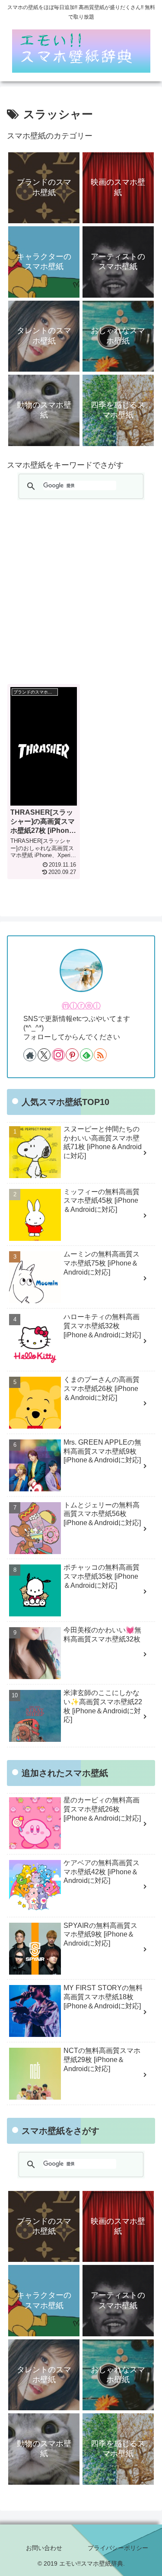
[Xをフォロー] (44, 1055)
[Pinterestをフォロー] (72, 1055)
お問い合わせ (44, 2548)
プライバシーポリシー (118, 2548)
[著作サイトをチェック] (30, 1055)
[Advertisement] (81, 592)
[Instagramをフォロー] (58, 1055)
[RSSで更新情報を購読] (100, 1055)
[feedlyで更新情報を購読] (86, 1055)
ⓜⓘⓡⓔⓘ (81, 1006)
